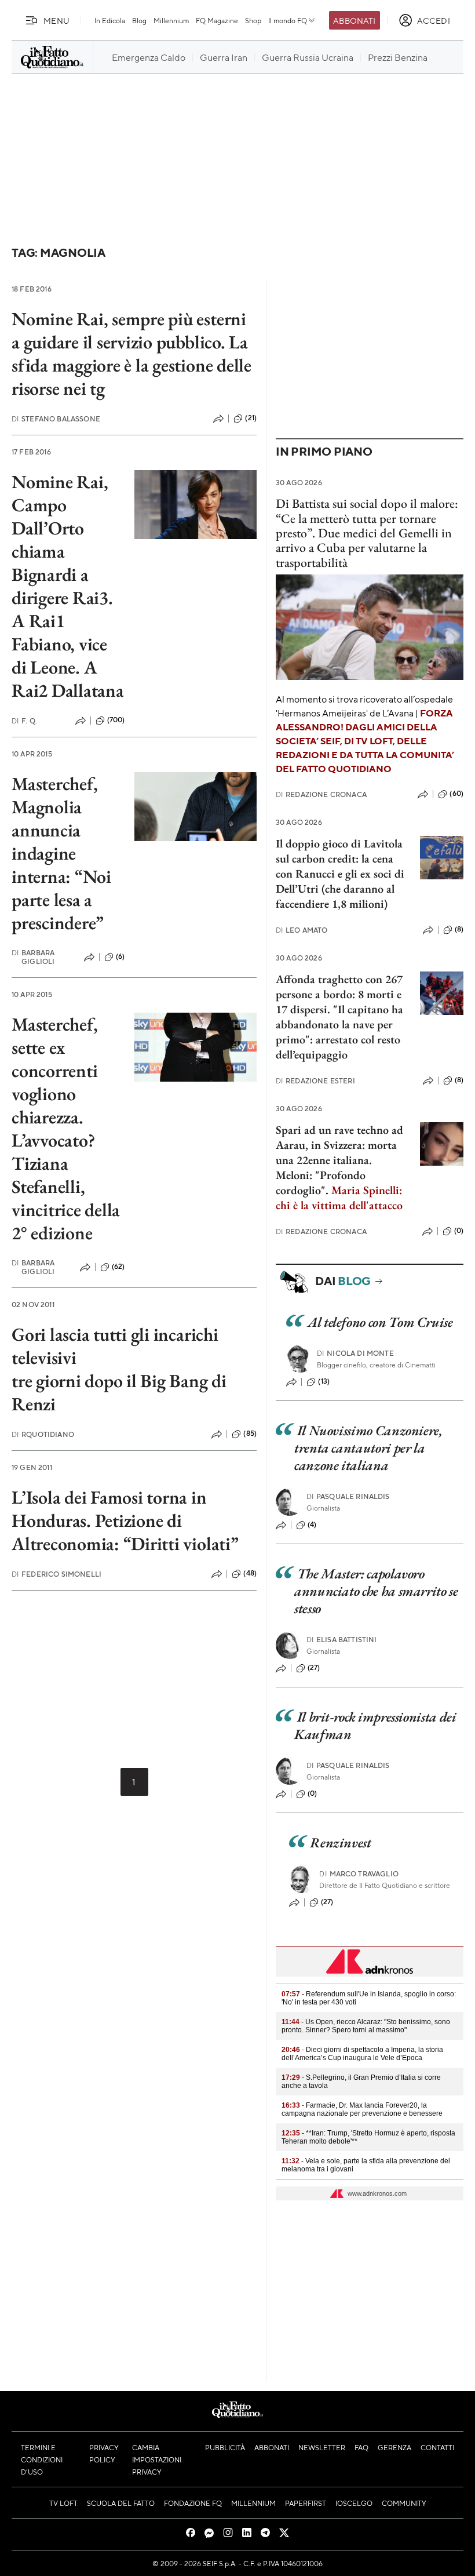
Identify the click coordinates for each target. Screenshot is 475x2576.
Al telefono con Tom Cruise (380, 1322)
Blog (139, 20)
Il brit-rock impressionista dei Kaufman (375, 1725)
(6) (120, 956)
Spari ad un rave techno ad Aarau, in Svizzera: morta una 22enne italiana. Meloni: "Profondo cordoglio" (339, 1160)
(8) (459, 929)
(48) (250, 1573)
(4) (312, 1525)
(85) (250, 1433)
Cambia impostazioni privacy (157, 2459)
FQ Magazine (217, 20)
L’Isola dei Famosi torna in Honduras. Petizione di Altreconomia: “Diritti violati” (125, 1520)
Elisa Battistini (342, 1640)
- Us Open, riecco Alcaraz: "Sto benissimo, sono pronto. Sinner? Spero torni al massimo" (366, 2026)
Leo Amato (302, 930)
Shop (253, 20)
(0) (459, 1231)
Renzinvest (340, 1842)
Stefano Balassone (56, 419)
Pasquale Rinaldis (348, 1496)
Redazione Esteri (315, 1081)
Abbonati (354, 20)
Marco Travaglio (359, 1874)
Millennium (171, 20)
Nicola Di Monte (355, 1353)
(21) (251, 418)
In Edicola (110, 20)
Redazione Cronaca (321, 794)
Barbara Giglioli (33, 957)
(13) (324, 1381)
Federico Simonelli (56, 1574)
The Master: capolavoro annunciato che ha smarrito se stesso (376, 1591)
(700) (116, 720)
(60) (456, 794)
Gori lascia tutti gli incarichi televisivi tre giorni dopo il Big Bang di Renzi (119, 1369)
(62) (118, 1267)
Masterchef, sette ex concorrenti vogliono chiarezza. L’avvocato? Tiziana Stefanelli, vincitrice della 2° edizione (66, 1129)
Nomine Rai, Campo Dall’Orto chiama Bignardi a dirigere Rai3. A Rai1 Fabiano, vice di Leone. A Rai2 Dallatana (68, 586)
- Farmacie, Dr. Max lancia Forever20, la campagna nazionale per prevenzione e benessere (362, 2109)
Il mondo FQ (288, 20)
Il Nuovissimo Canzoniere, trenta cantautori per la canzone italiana (368, 1448)
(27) (314, 1668)
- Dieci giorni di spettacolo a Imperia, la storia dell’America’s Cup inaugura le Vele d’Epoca (362, 2054)
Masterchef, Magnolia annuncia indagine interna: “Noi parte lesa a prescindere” (61, 853)
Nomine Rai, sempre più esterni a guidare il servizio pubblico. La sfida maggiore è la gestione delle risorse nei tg (131, 354)
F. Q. (24, 721)
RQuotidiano (43, 1434)
